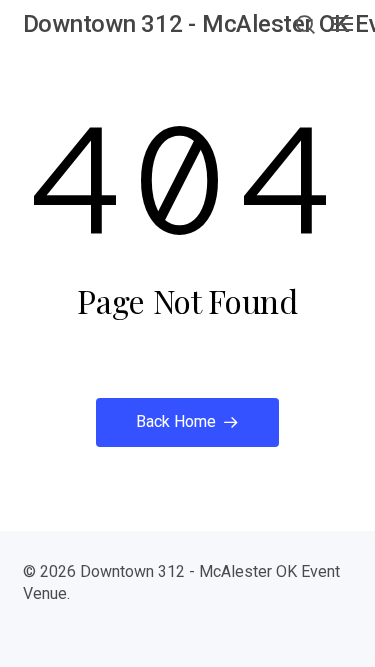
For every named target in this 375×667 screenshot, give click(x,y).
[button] (304, 24)
